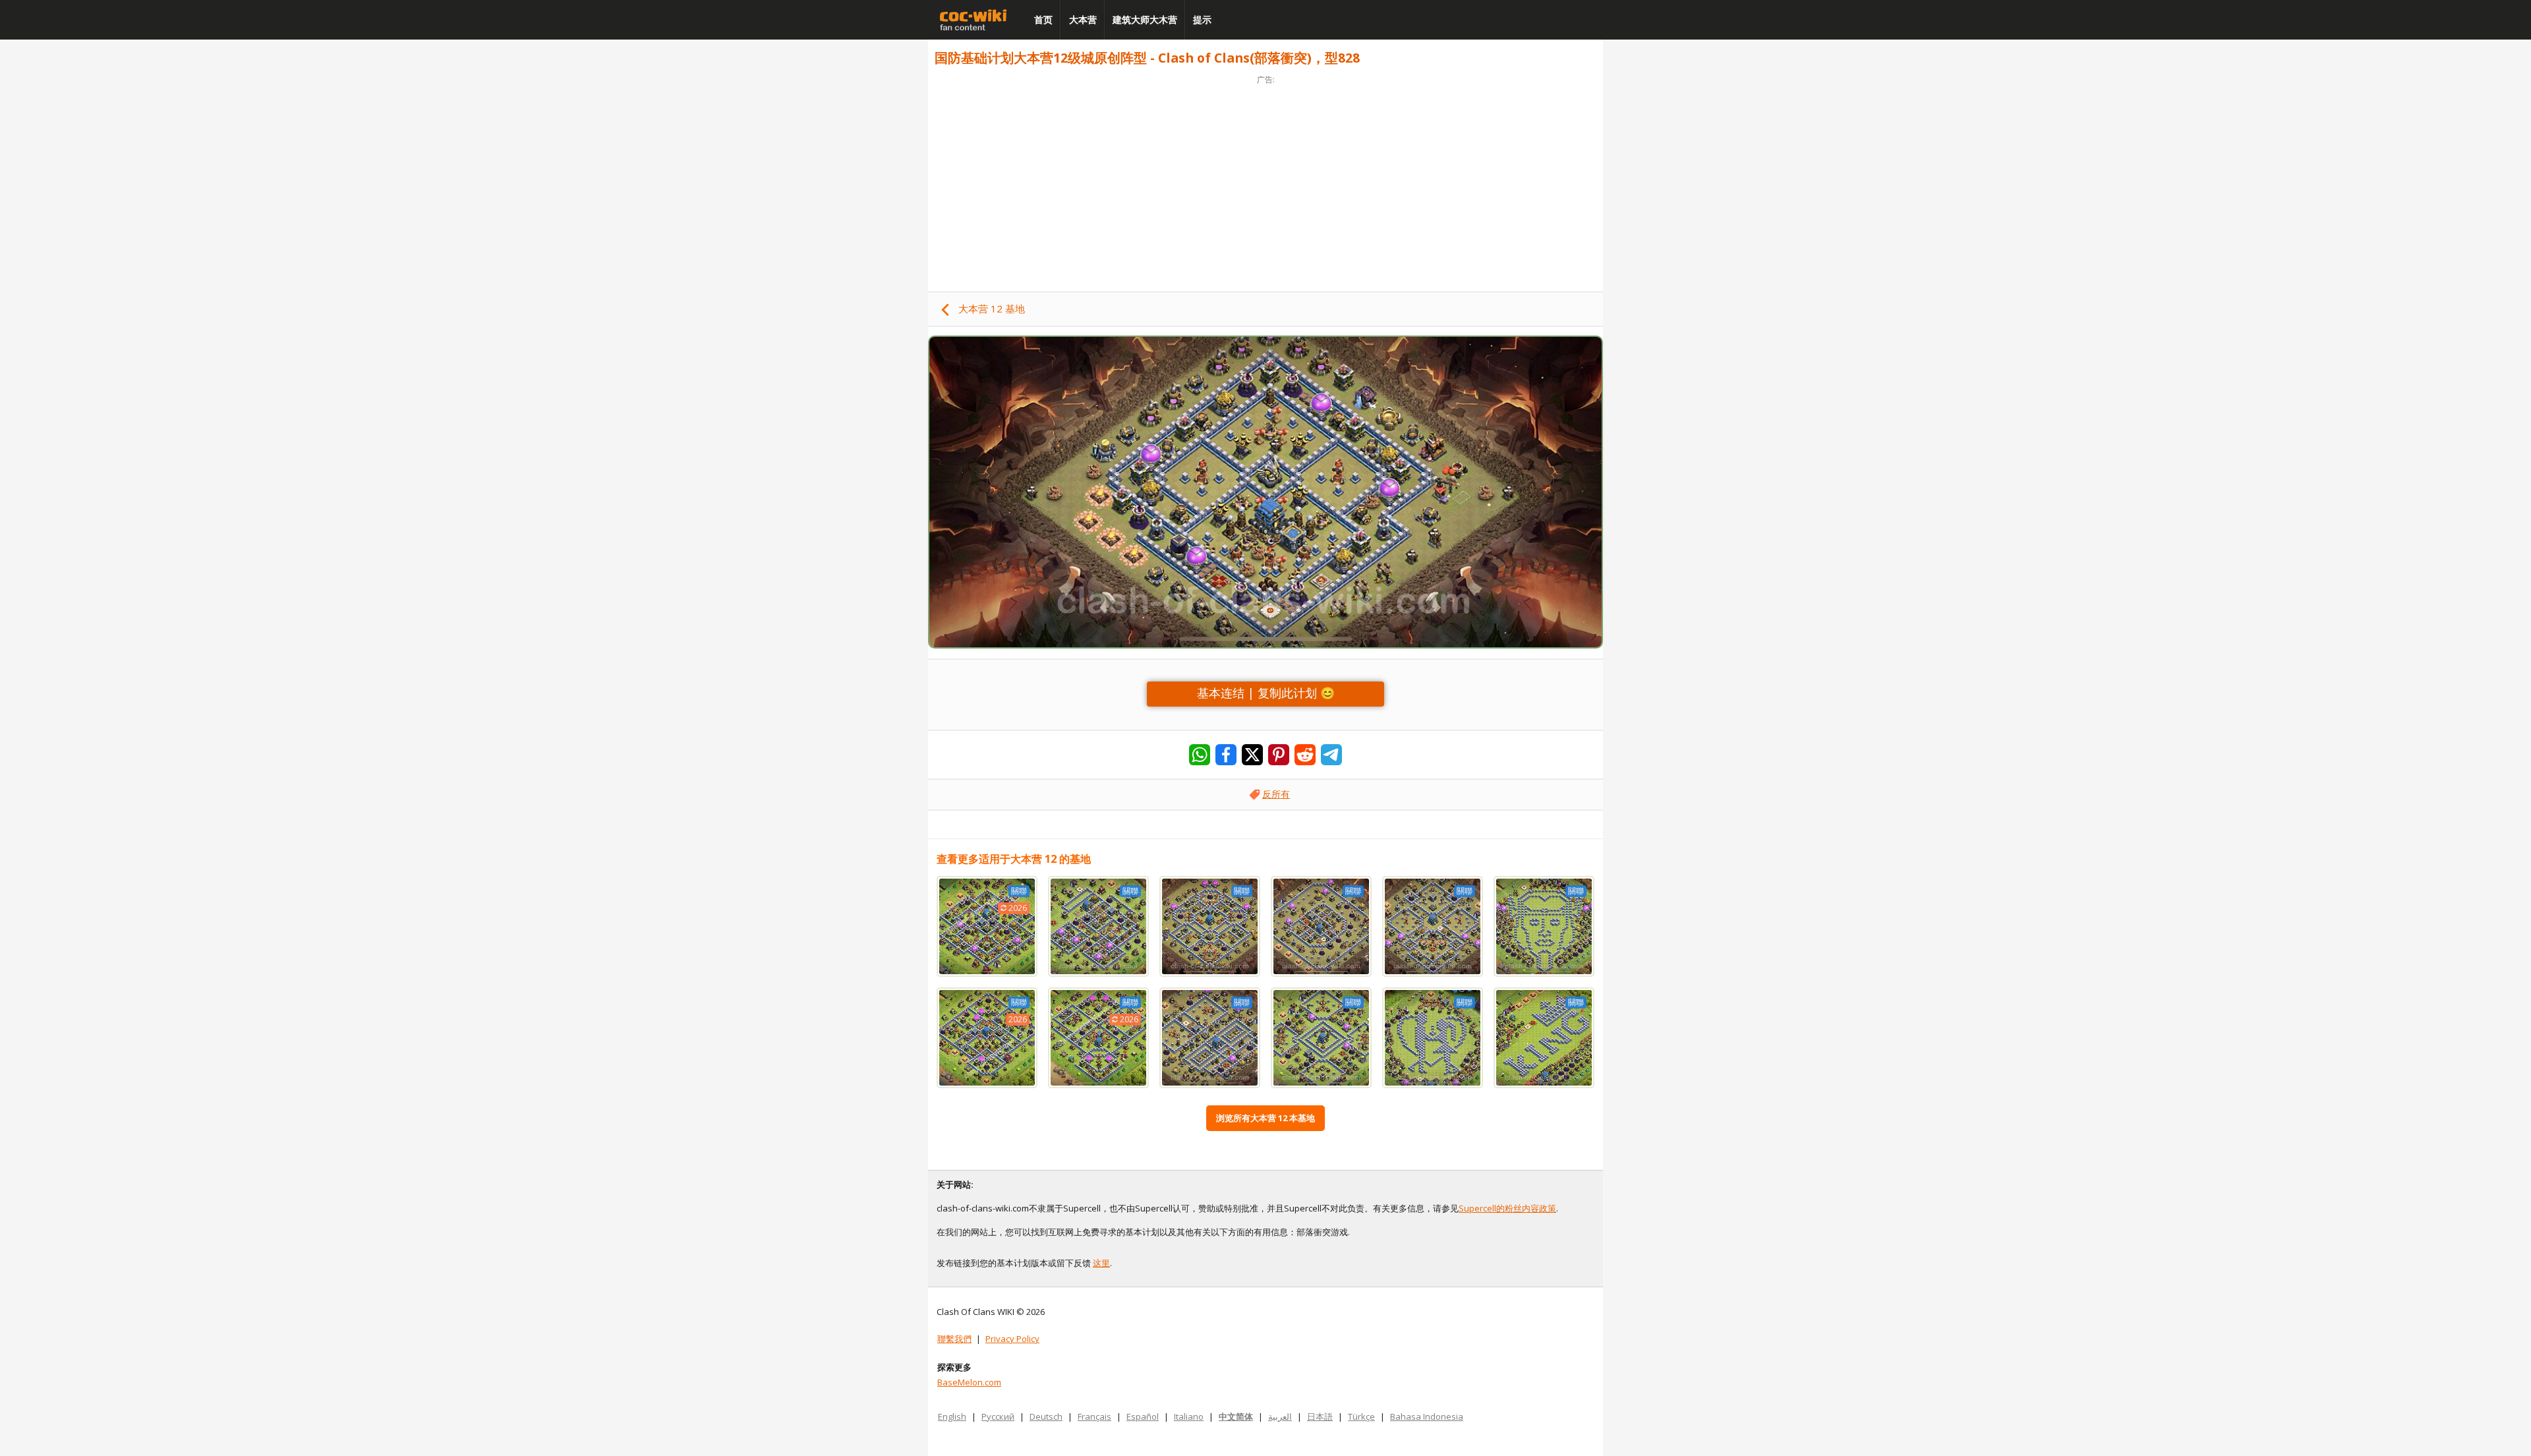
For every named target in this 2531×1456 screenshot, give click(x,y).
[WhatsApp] (1200, 755)
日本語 (1320, 1416)
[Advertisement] (1265, 179)
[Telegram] (1331, 755)
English (952, 1416)
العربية (1280, 1416)
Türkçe (1361, 1416)
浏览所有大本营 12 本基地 (1265, 1118)
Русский (998, 1416)
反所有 (1276, 794)
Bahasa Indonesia (1427, 1416)
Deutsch (1046, 1416)
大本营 (1083, 19)
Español (1143, 1416)
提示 (1202, 19)
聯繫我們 (954, 1339)
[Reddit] (1305, 755)
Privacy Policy (1012, 1339)
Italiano (1189, 1416)
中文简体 (1236, 1416)
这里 (1101, 1263)
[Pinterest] (1279, 755)
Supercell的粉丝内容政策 (1507, 1208)
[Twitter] (1252, 755)
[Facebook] (1226, 755)
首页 (1043, 19)
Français (1094, 1416)
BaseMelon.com (969, 1382)
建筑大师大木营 (1145, 19)
